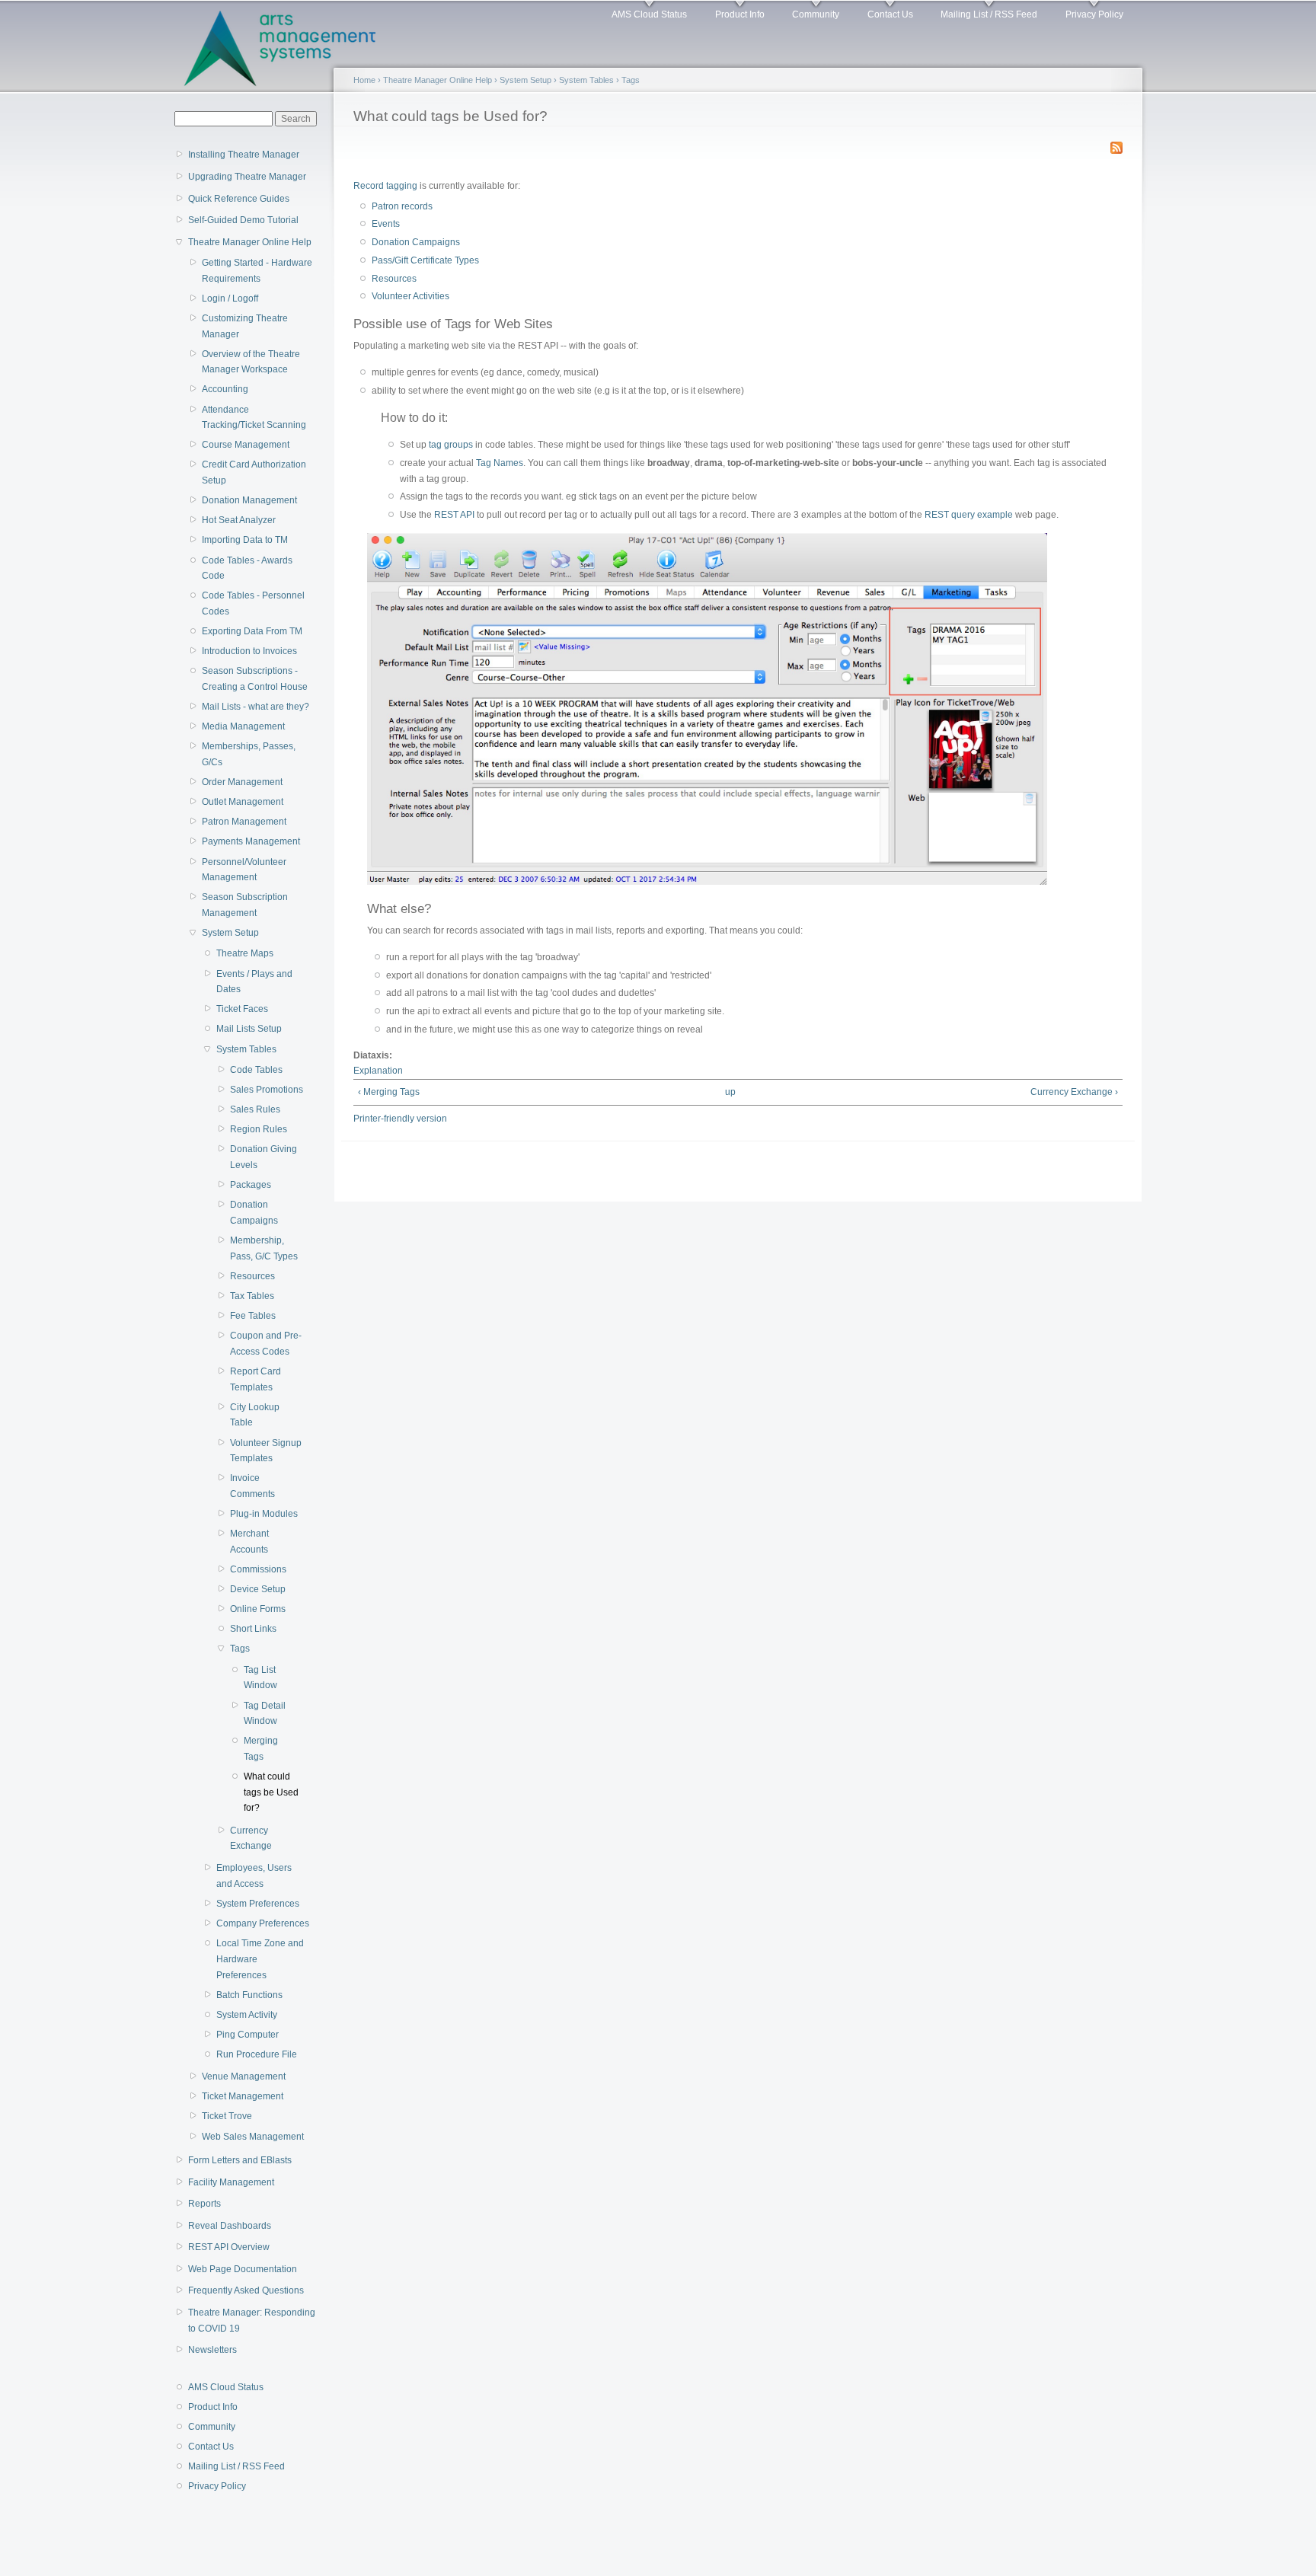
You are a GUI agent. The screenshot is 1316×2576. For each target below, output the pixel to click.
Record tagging (385, 186)
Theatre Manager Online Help (250, 242)
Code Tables (256, 1070)
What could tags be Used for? (271, 1792)
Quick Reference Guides (239, 199)
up (730, 1092)
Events (386, 224)
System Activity (247, 2015)
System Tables (246, 1049)
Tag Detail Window (265, 1714)
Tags (240, 1649)
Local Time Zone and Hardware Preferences (260, 1959)
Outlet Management (243, 802)
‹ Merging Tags (389, 1092)
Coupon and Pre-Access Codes (266, 1344)
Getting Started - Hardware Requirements (257, 271)
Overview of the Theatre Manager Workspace (251, 362)
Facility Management (231, 2182)
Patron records (402, 206)
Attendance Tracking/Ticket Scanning (254, 418)
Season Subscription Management (245, 905)
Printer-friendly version (400, 1119)
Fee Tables (253, 1316)
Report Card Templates (256, 1379)
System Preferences (258, 1904)
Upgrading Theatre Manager (247, 177)
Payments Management (251, 841)
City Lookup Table (255, 1415)
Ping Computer (248, 2035)
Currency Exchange (251, 1839)
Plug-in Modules (264, 1514)
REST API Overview (229, 2247)
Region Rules (259, 1129)
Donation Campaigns (254, 1213)
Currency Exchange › (1074, 1092)
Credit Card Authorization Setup (254, 472)
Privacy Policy (1094, 14)
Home (364, 80)
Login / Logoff (230, 298)
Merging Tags (261, 1749)
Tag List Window (260, 1678)
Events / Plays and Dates (254, 982)
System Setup (230, 933)
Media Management (243, 726)
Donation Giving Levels (264, 1157)
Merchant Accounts (249, 1542)
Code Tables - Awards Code (247, 568)
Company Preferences (263, 1923)
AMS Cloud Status (649, 14)
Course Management (246, 445)
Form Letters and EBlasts (240, 2160)
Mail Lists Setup (249, 1029)
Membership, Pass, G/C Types (264, 1248)
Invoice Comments (252, 1486)
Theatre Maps (245, 953)
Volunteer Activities (410, 296)
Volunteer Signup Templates (266, 1451)
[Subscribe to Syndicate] (1116, 145)
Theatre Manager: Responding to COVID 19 (252, 2321)
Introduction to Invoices (249, 651)
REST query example (969, 515)
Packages (251, 1185)
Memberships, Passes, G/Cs (249, 754)
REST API (454, 515)
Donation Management (249, 500)
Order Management (242, 782)
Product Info (740, 14)
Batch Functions (249, 1995)
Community (816, 14)
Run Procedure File (257, 2054)
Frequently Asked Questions (246, 2290)
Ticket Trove (227, 2116)
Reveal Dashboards (230, 2226)
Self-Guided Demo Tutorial (243, 220)
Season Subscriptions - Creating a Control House (255, 679)
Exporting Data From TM (252, 631)
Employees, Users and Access (254, 1876)
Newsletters (212, 2350)
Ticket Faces (242, 1009)
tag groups (451, 445)
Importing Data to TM (245, 540)
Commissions (258, 1569)
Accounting (225, 389)
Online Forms (258, 1609)
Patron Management (244, 822)
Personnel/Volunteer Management (244, 870)
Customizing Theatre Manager (245, 326)
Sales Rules (255, 1109)
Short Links (253, 1629)
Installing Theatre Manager (244, 155)
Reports (204, 2204)
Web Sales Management (253, 2137)
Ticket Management (243, 2096)
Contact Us (890, 14)
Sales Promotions (267, 1090)
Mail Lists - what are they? (256, 707)
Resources (252, 1276)
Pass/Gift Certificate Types (425, 260)
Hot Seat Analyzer (239, 520)
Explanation (378, 1071)
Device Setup (258, 1589)
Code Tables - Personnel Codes (253, 603)
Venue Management (244, 2076)
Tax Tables (252, 1296)
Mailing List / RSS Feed (989, 14)
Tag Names (500, 463)
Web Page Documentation (243, 2269)
